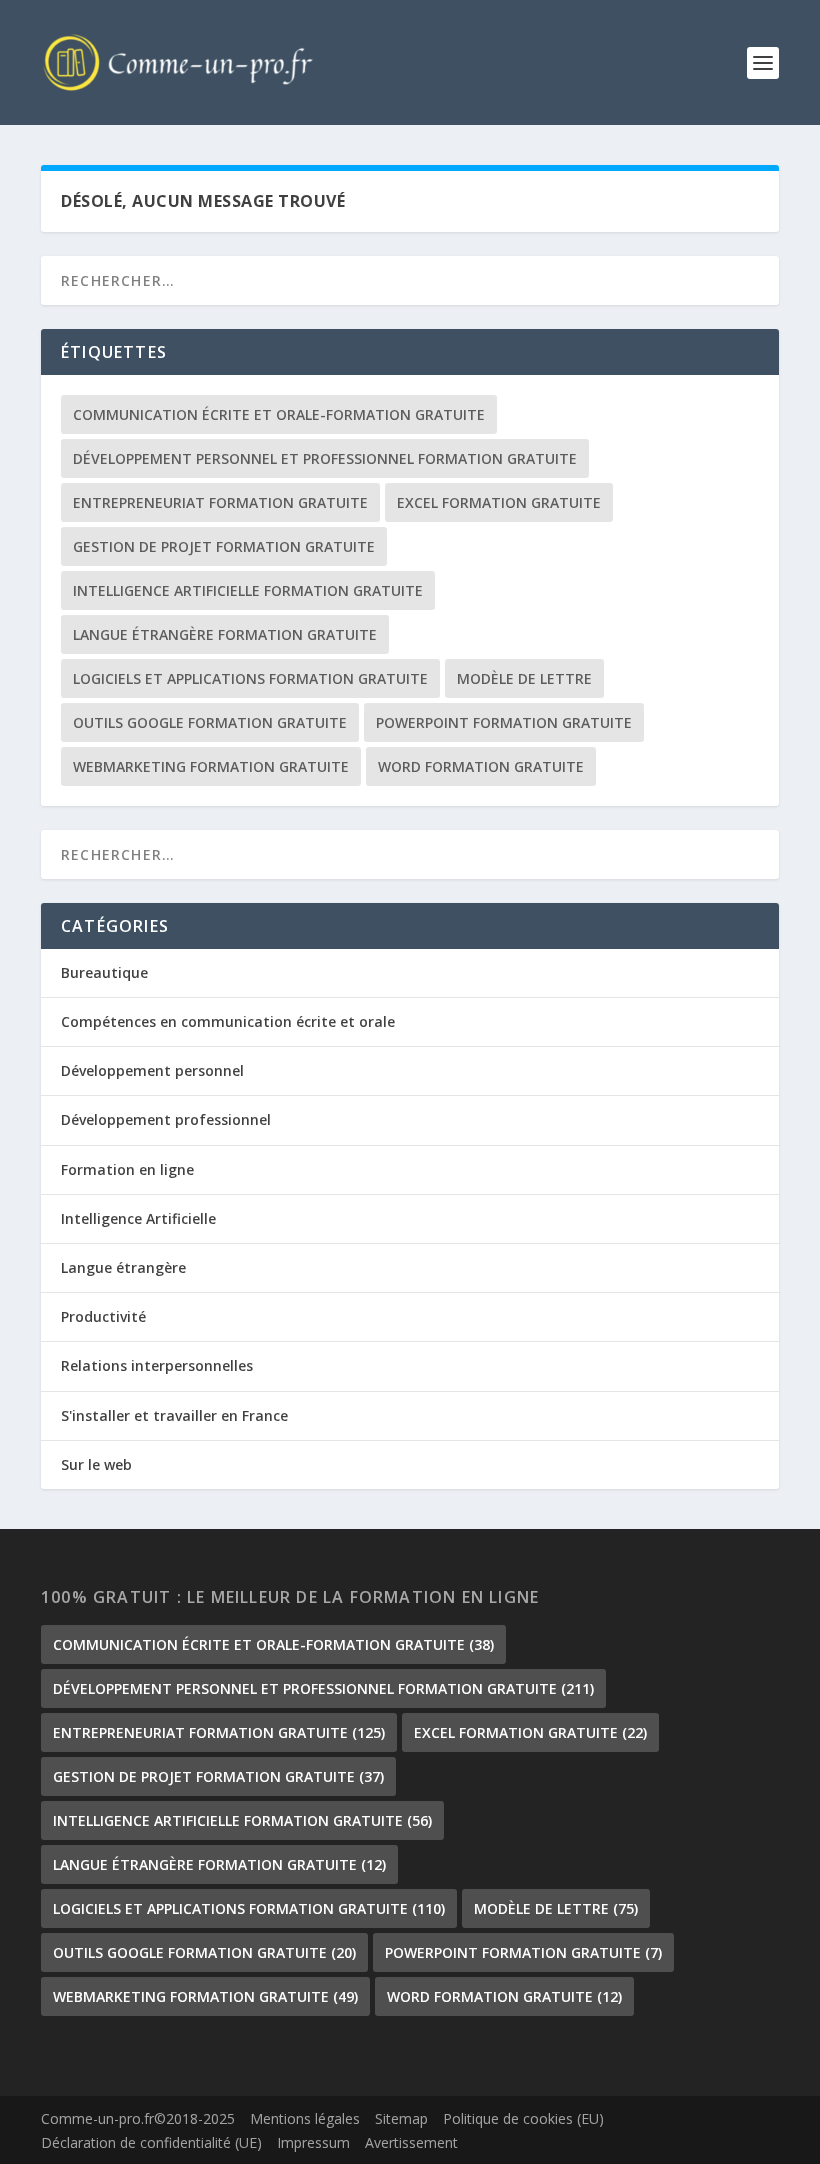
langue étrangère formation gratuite (225, 634)
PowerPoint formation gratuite (504, 722)
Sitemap (401, 2118)
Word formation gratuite (481, 766)
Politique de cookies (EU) (523, 2118)
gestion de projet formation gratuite (224, 546)
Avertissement (411, 2142)
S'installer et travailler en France (174, 1415)
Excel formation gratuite (499, 502)
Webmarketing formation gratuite (211, 766)
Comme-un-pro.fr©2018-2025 (138, 2118)
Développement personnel (152, 1070)
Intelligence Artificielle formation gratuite (248, 590)
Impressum (313, 2142)
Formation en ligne (127, 1169)
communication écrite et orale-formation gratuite (279, 414)
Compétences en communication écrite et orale (228, 1021)
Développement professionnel (166, 1119)
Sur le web (96, 1464)
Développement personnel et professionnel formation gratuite (325, 458)
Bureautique (104, 972)
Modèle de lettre (524, 678)
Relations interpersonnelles (157, 1365)
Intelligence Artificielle (138, 1218)
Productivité (103, 1316)
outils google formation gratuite (210, 722)
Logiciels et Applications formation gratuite (250, 678)
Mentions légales (305, 2118)
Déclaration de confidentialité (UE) (151, 2142)
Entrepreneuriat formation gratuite (220, 502)
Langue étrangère (123, 1267)
